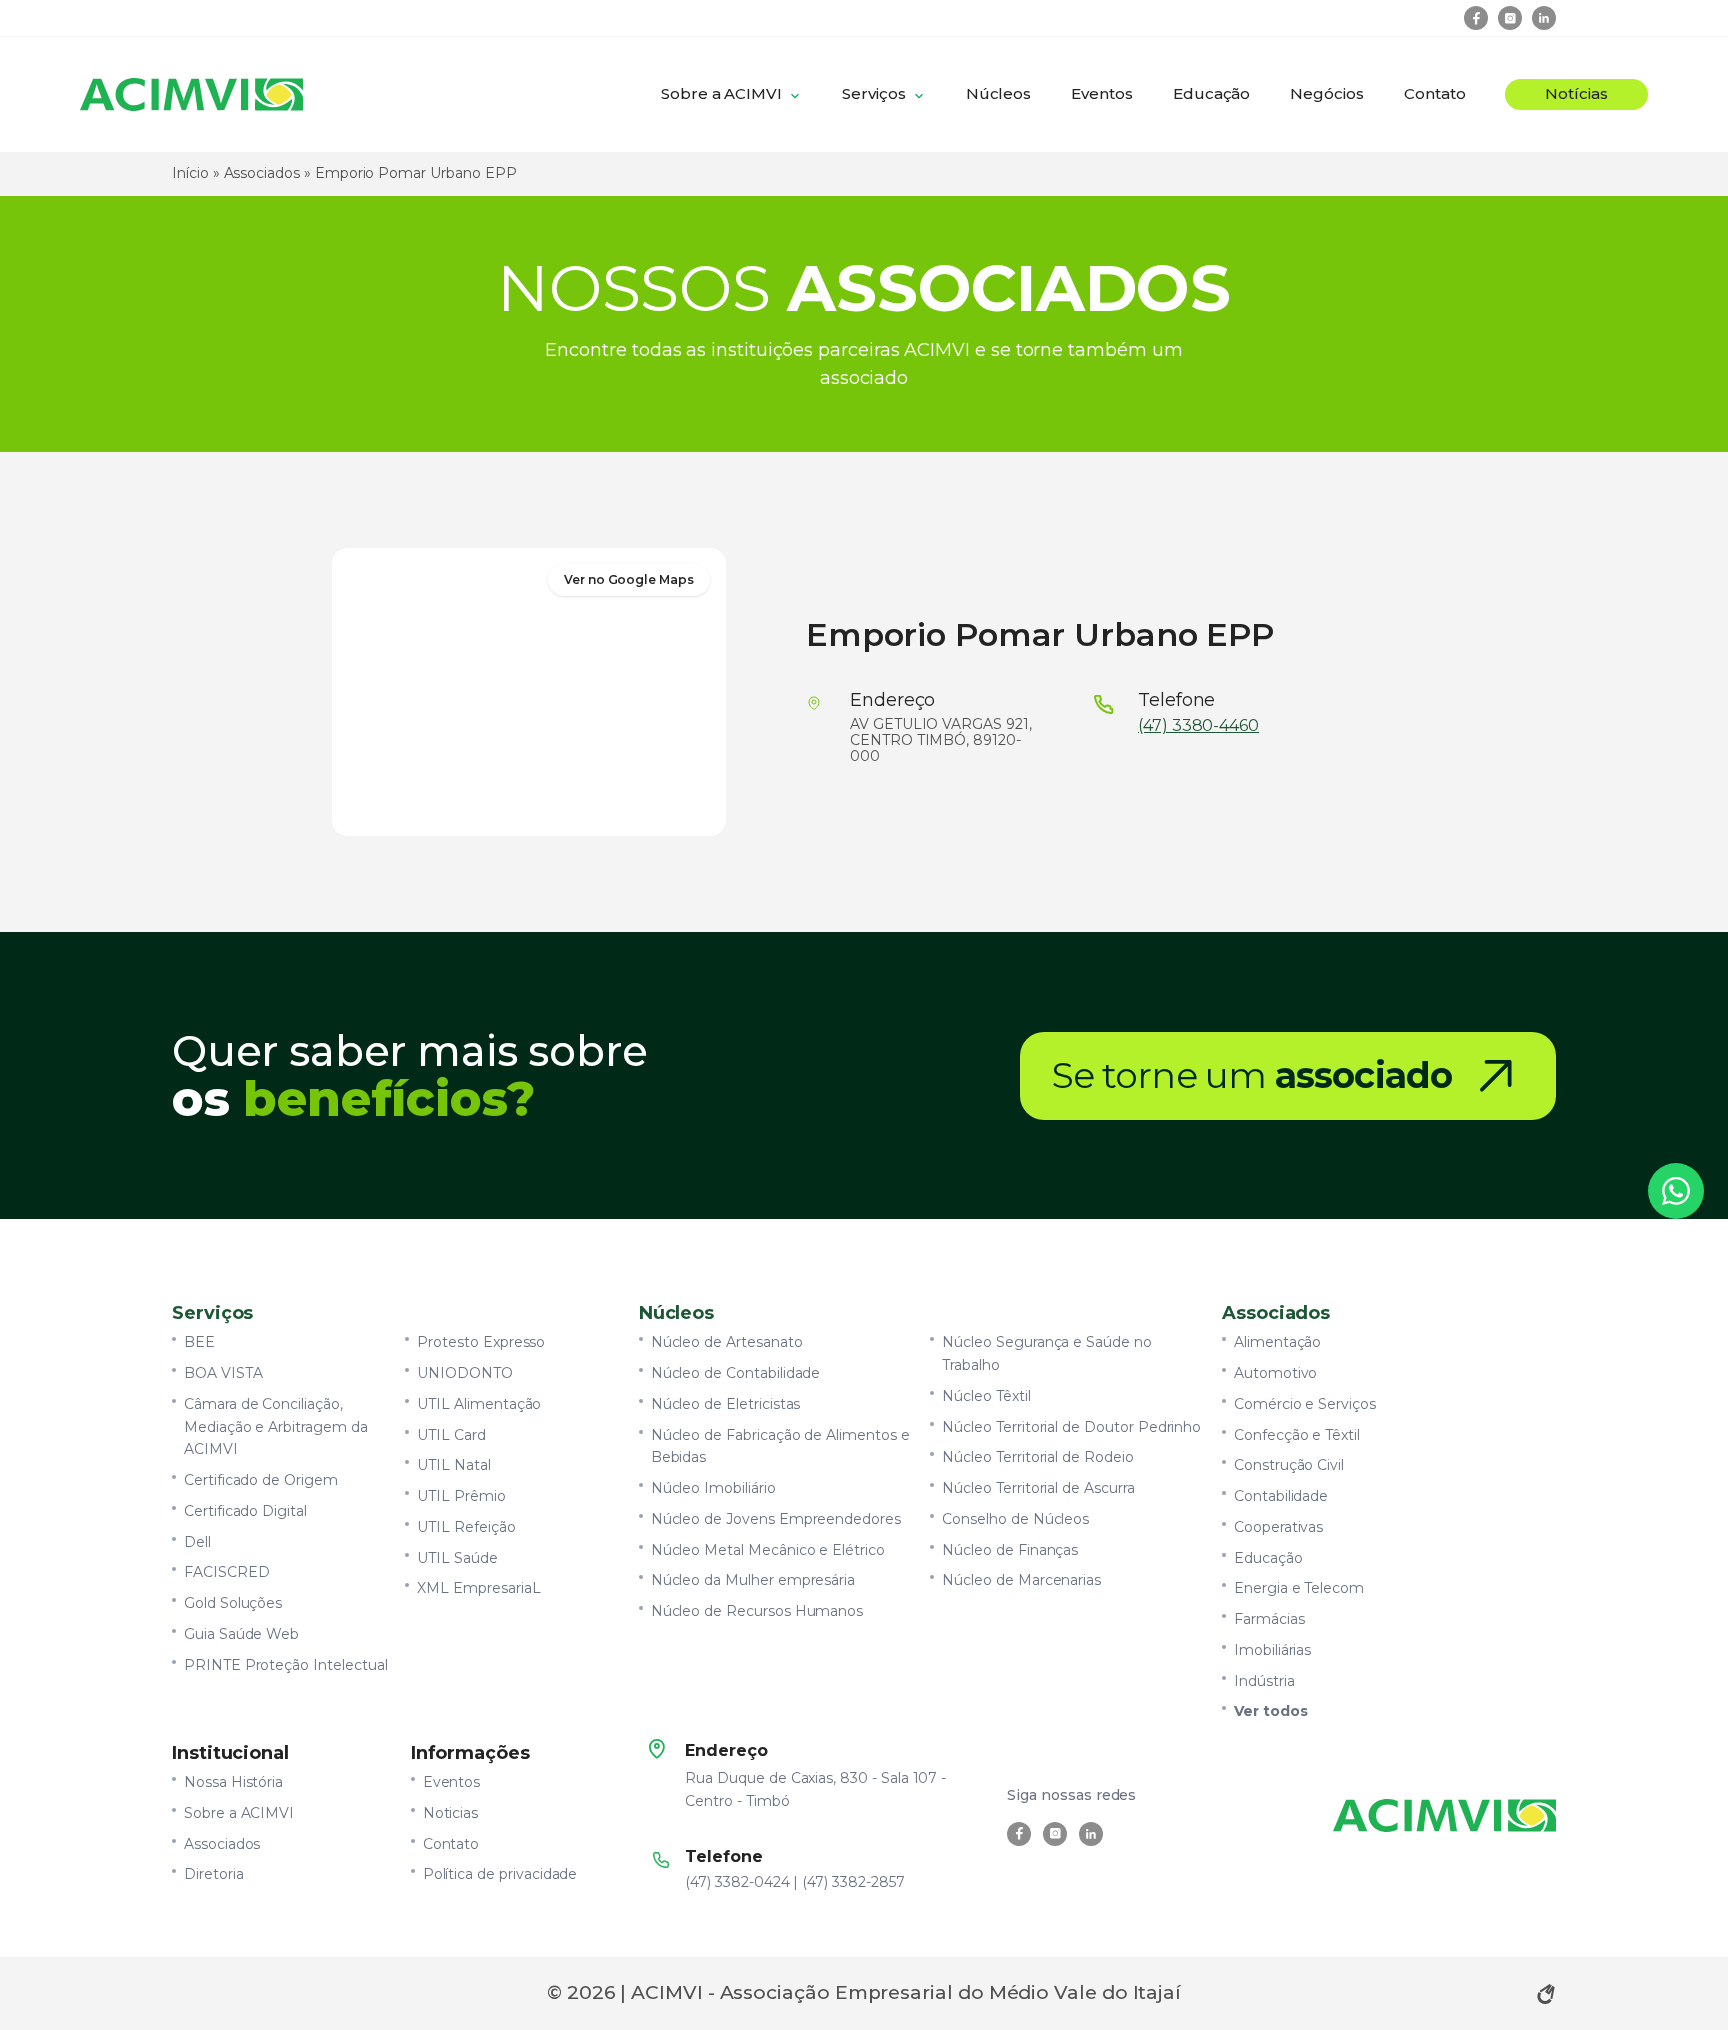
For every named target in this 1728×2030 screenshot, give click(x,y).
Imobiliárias (1272, 1650)
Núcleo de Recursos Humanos (757, 1611)
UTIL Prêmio (461, 1496)
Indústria (1264, 1681)
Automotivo (1275, 1373)
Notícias (1576, 93)
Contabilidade (1281, 1496)
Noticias (451, 1813)
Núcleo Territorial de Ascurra (1038, 1488)
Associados (262, 173)
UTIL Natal (453, 1465)
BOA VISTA (223, 1373)
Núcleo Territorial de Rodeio (1037, 1457)
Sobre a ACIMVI (721, 93)
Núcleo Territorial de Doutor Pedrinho (1071, 1427)
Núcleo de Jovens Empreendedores (776, 1519)
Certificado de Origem (261, 1480)
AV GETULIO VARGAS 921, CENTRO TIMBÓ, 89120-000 (941, 740)
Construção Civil (1289, 1465)
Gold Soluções (233, 1603)
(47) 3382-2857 (853, 1882)
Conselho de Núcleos (1015, 1519)
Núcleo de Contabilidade (736, 1373)
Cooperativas (1278, 1527)
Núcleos (999, 93)
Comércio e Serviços (1305, 1404)
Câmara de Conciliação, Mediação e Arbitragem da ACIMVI (276, 1427)
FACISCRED (227, 1572)
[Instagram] (1510, 18)
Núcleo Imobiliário (713, 1488)
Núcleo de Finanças (1010, 1550)
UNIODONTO (465, 1373)
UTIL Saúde (457, 1558)
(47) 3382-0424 (737, 1882)
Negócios (1327, 93)
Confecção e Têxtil (1297, 1435)
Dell (197, 1542)
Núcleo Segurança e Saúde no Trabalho (1047, 1353)
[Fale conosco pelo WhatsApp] (1676, 1191)
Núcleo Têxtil (986, 1396)
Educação (1212, 93)
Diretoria (214, 1874)
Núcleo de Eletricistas (726, 1404)
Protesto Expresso (481, 1342)
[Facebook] (1476, 18)
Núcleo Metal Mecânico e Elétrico (768, 1550)
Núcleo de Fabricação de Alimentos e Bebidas (780, 1446)
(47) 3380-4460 (1198, 726)
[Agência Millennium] (1546, 1994)
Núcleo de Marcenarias (1021, 1580)
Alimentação (1277, 1342)
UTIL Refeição (466, 1527)
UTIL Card (451, 1435)
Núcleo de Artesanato (727, 1342)
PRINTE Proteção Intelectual (286, 1665)
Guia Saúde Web (241, 1634)
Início (190, 173)
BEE (199, 1342)
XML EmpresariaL (478, 1588)
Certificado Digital (245, 1511)
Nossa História (233, 1782)
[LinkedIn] (1544, 18)
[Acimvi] (191, 94)
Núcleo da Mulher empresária (753, 1580)
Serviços (874, 93)
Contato (1435, 93)
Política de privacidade (500, 1874)
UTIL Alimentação (479, 1404)
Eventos (1102, 93)
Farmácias (1269, 1619)
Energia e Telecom (1299, 1588)
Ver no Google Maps (629, 579)
